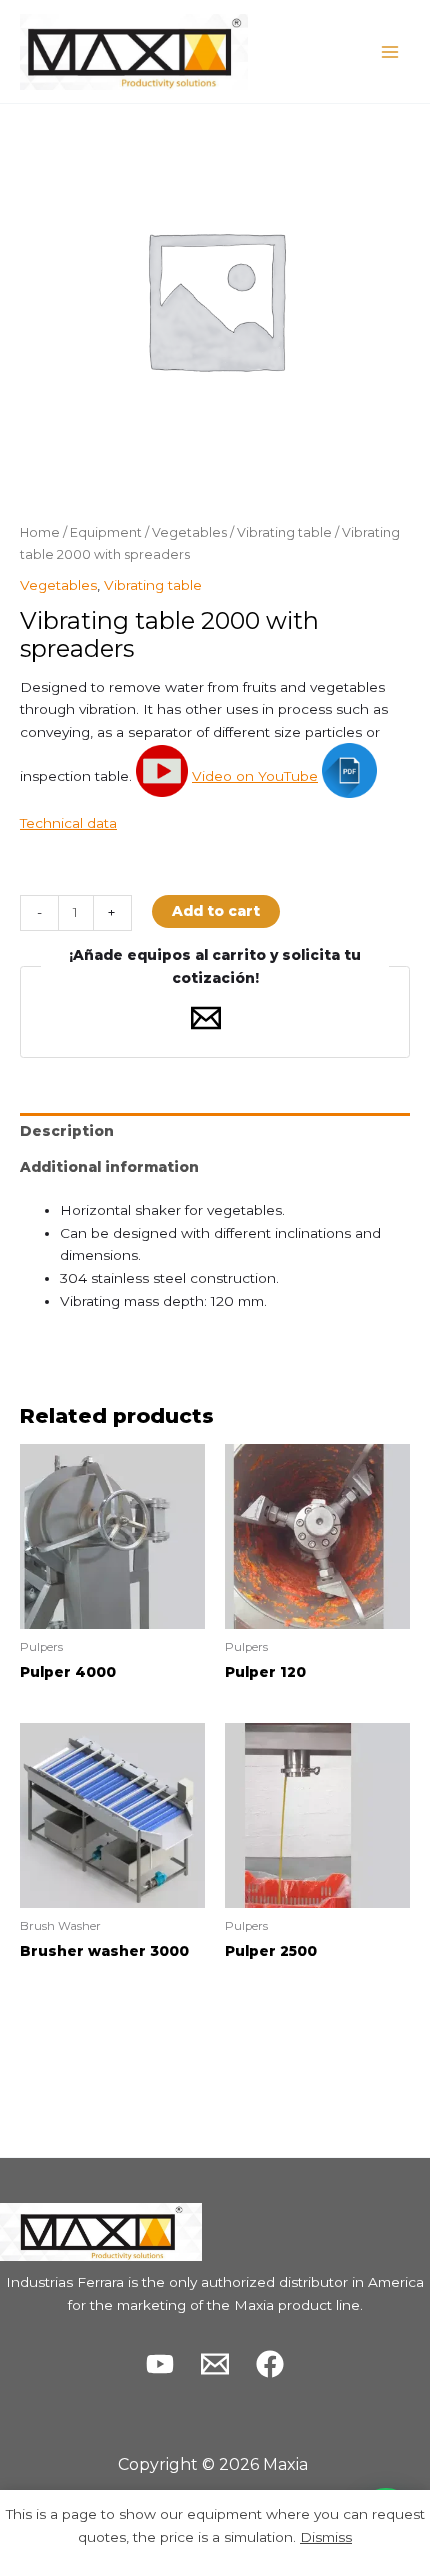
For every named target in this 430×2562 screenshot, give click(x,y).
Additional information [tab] (109, 1167)
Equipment (106, 532)
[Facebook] (270, 2364)
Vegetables (189, 532)
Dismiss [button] (326, 2537)
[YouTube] (160, 2364)
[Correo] (215, 2364)
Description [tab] (67, 1131)
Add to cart (216, 911)
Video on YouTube (255, 776)
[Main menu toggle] (390, 51)
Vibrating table (284, 532)
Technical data (68, 823)
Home (40, 532)
